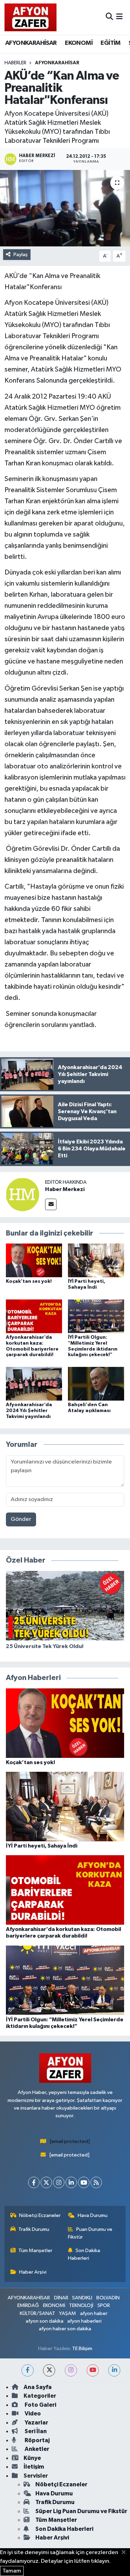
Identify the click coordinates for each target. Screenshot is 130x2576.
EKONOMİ (79, 43)
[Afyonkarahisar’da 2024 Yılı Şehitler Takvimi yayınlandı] (34, 1383)
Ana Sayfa (38, 2387)
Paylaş (21, 255)
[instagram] (71, 2370)
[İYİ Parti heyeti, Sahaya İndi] (96, 1260)
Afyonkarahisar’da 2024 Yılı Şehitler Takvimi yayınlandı (29, 1411)
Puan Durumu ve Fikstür (90, 2233)
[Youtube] (84, 2182)
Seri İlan (35, 2431)
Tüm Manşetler (35, 2251)
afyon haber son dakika (65, 2329)
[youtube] (93, 2370)
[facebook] (28, 2370)
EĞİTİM (110, 43)
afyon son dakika (45, 2321)
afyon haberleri (84, 2321)
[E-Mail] (51, 1204)
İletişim (34, 2467)
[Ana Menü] (119, 17)
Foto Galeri (40, 2405)
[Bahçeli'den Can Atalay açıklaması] (96, 1383)
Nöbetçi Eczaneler (40, 2215)
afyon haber (94, 2313)
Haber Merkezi (65, 1189)
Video (32, 2414)
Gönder (21, 1519)
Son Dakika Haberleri (84, 2254)
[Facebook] (34, 2182)
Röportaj (37, 2440)
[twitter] (49, 2370)
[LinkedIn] (71, 2182)
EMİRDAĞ (28, 2305)
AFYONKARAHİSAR (31, 43)
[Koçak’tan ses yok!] (34, 1260)
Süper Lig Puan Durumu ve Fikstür (81, 2511)
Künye (32, 2458)
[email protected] (70, 2141)
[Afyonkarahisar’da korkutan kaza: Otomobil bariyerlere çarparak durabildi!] (34, 1316)
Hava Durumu (93, 2215)
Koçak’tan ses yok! (29, 1281)
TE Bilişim (82, 2349)
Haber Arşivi (33, 2272)
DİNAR (61, 2298)
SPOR (104, 2305)
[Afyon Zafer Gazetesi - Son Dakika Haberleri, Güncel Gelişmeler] (31, 17)
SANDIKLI (82, 2298)
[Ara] (109, 17)
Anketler (36, 2449)
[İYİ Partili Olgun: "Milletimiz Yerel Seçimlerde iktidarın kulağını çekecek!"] (96, 1316)
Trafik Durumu (34, 2229)
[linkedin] (114, 2370)
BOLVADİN (108, 2298)
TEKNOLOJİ (81, 2305)
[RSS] (96, 2182)
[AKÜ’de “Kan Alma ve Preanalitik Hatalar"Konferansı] (65, 208)
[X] (46, 2182)
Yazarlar (36, 2423)
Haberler (15, 63)
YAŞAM (67, 2313)
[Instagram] (59, 2182)
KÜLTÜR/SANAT (37, 2313)
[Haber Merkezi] (23, 1194)
